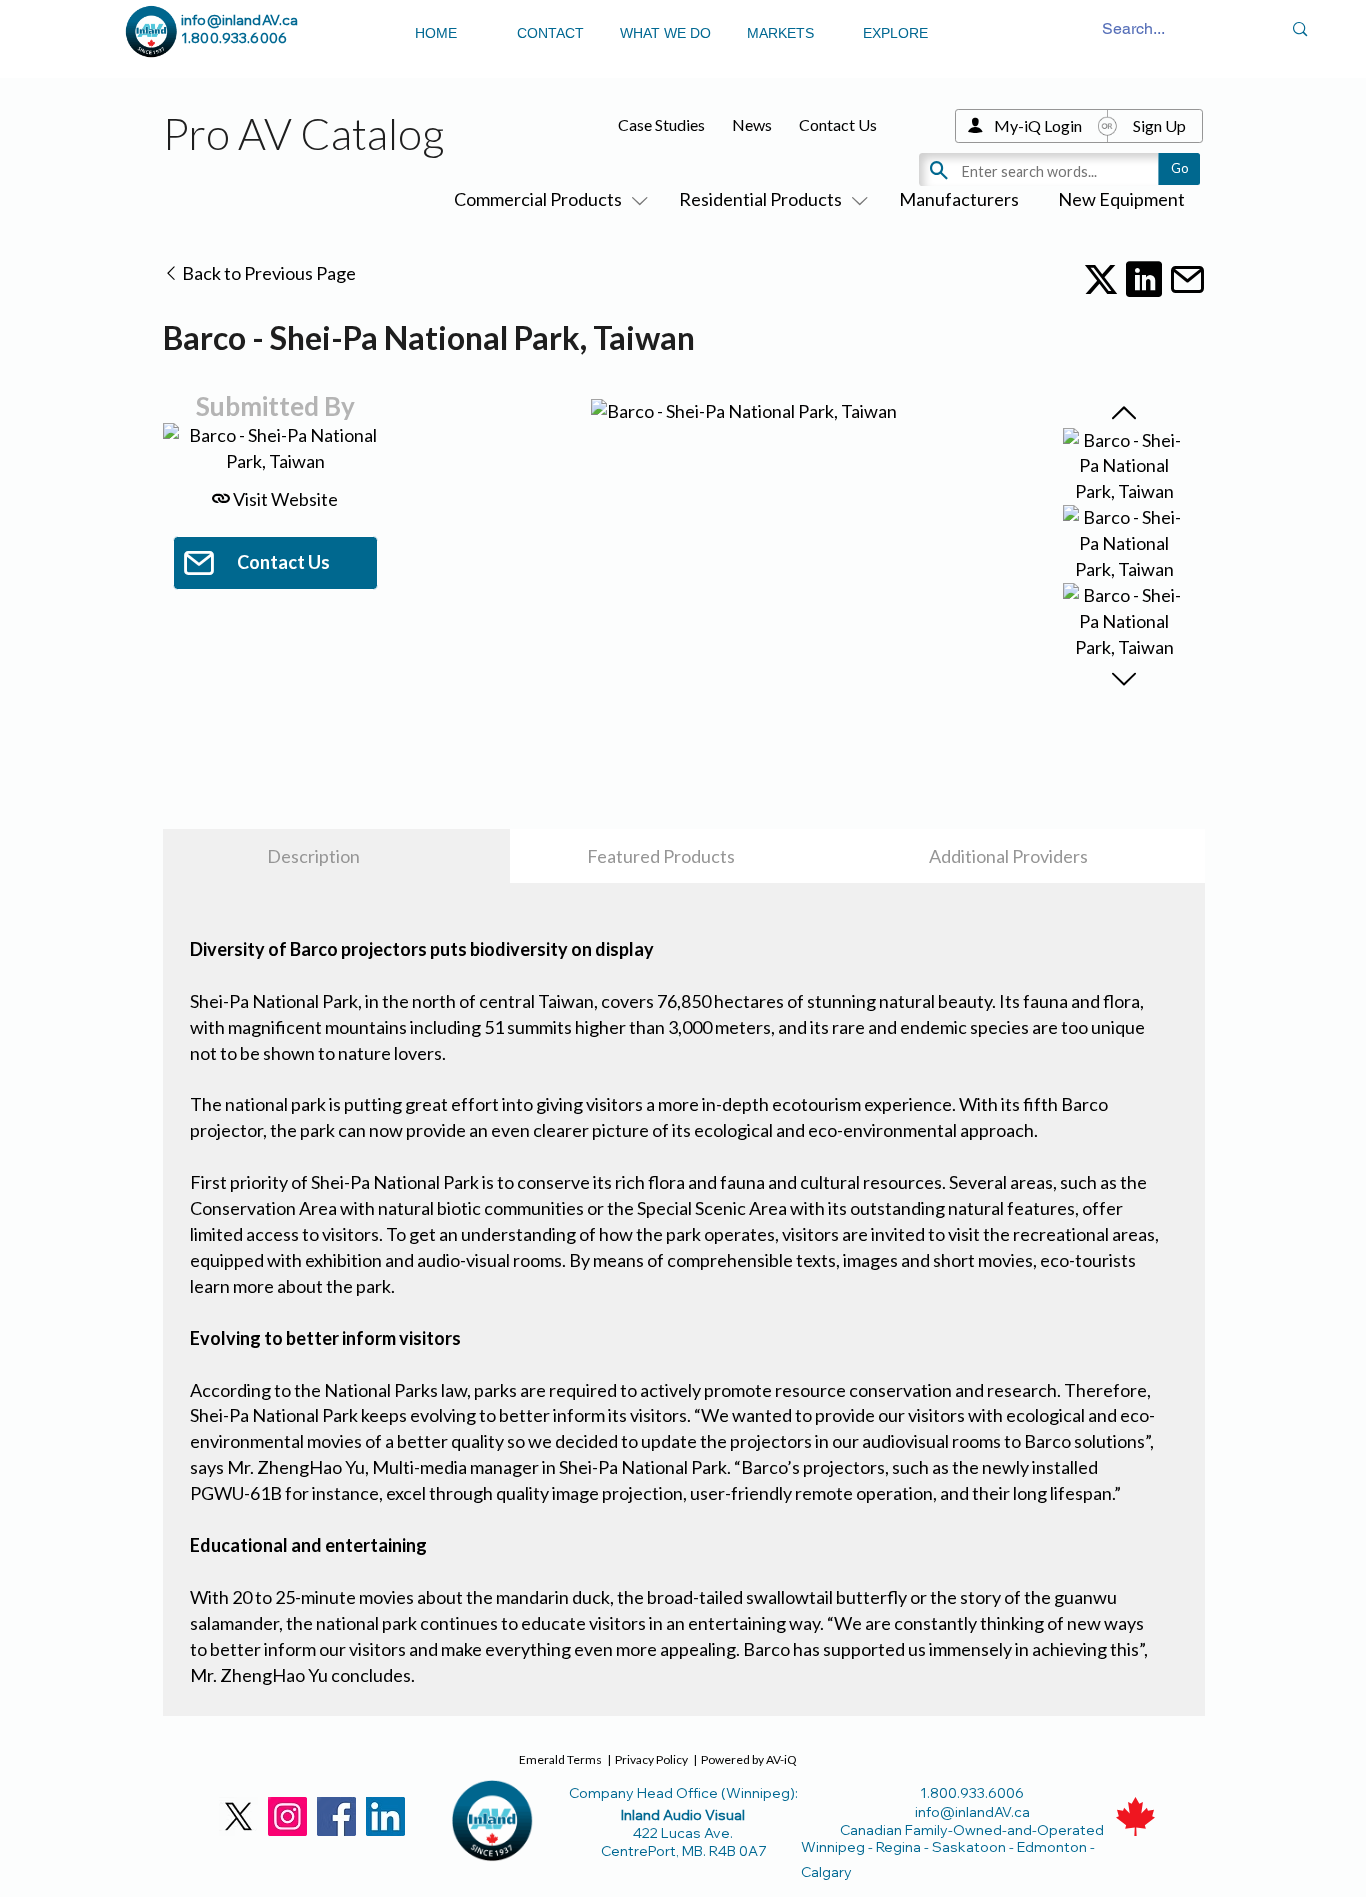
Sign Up (1159, 125)
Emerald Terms (560, 1759)
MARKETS (780, 33)
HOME (436, 33)
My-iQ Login (1038, 125)
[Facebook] (336, 1816)
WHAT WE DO (665, 33)
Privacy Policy (651, 1759)
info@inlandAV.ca (239, 20)
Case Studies (661, 124)
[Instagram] (287, 1816)
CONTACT (550, 33)
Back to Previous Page (267, 273)
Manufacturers (959, 199)
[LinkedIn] (385, 1816)
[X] (238, 1816)
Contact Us (838, 124)
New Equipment (1121, 199)
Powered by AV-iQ (749, 1759)
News (752, 124)
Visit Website (284, 499)
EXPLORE (895, 33)
